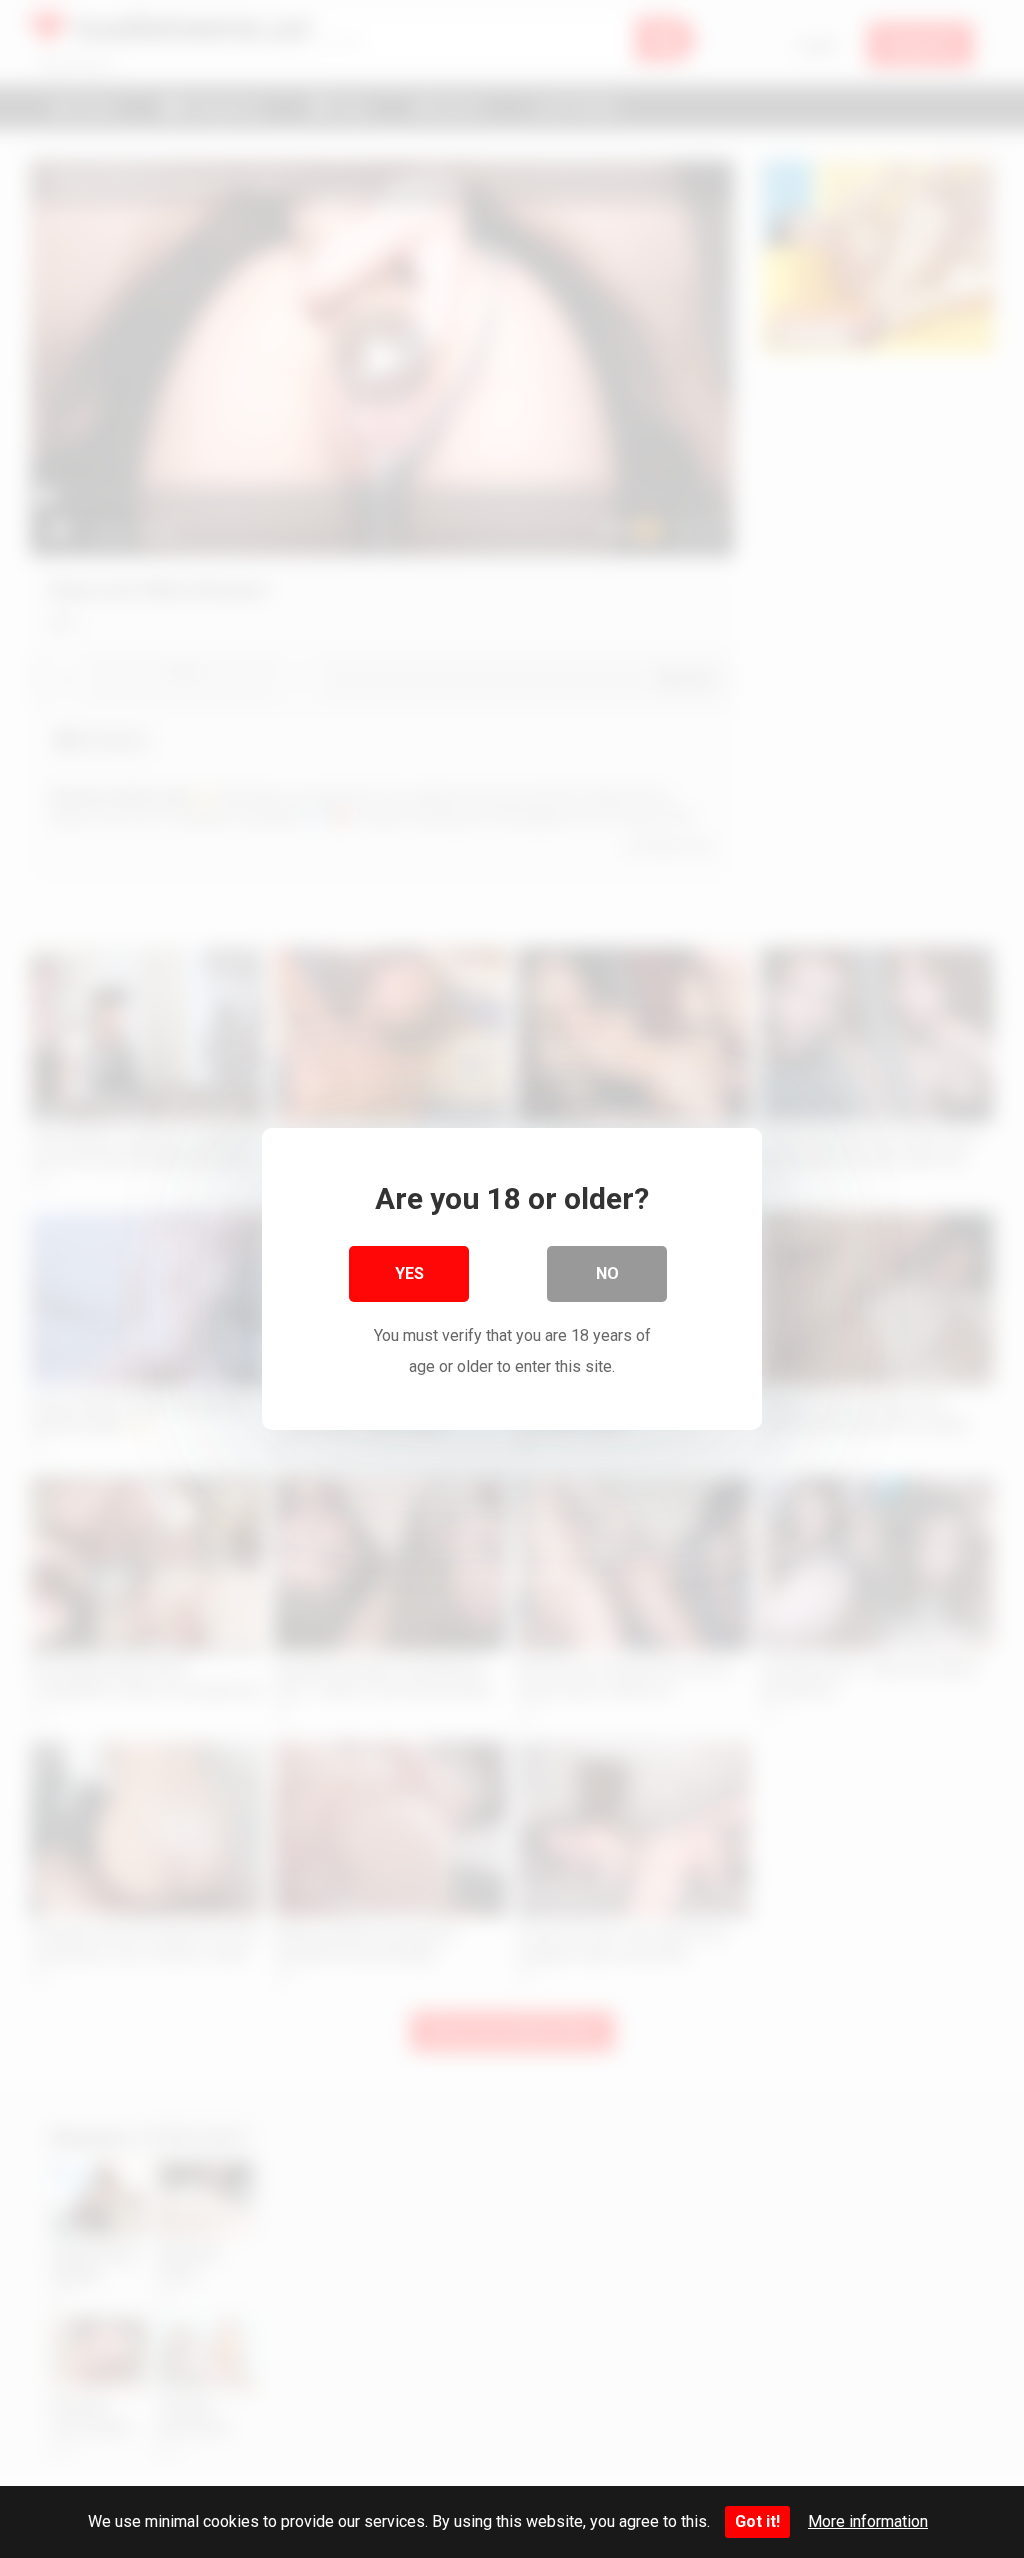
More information (868, 2521)
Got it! (757, 2521)
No (607, 1273)
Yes (409, 1273)
